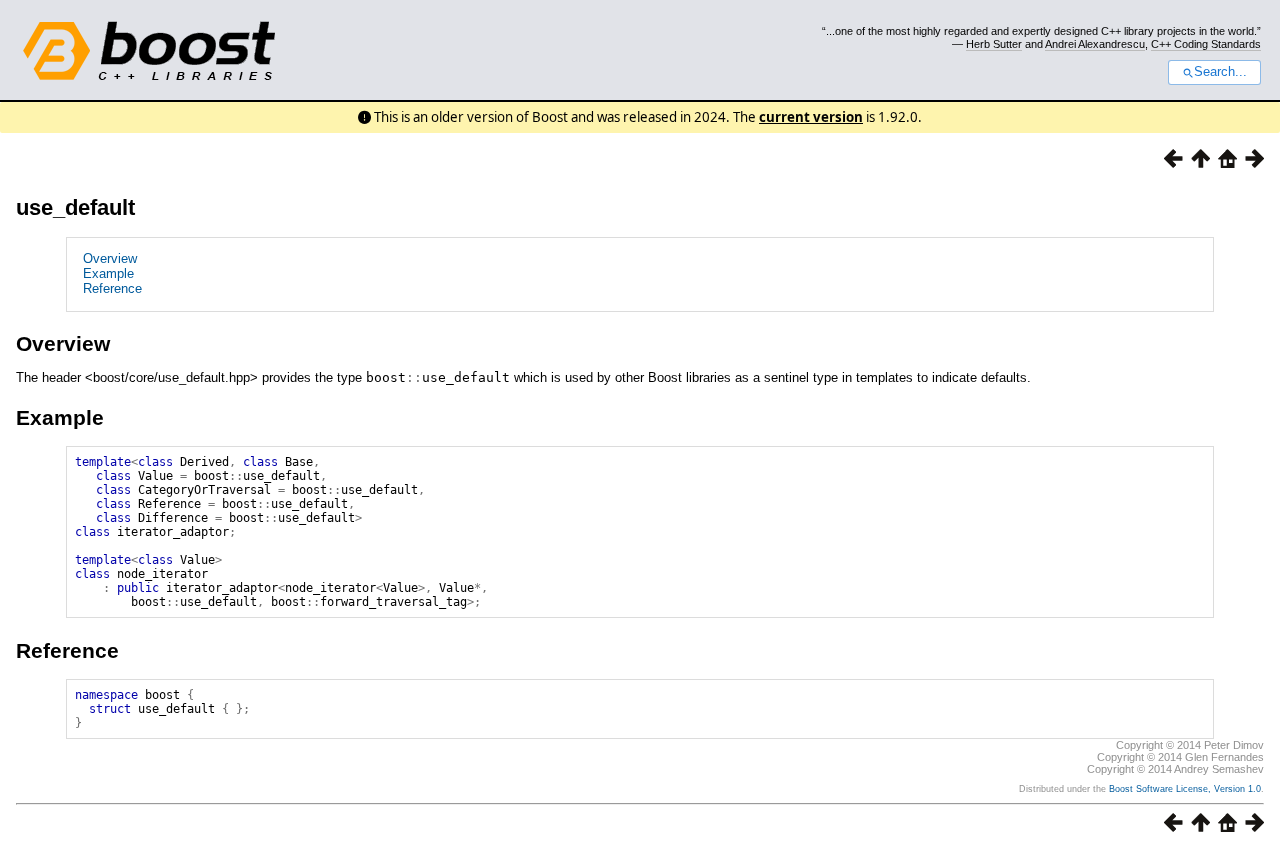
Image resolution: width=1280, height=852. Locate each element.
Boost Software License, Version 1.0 (1185, 789)
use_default (75, 207)
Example (108, 273)
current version (811, 117)
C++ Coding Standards (1206, 44)
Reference (112, 288)
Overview (110, 258)
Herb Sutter (994, 44)
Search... (1220, 72)
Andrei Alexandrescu (1095, 44)
